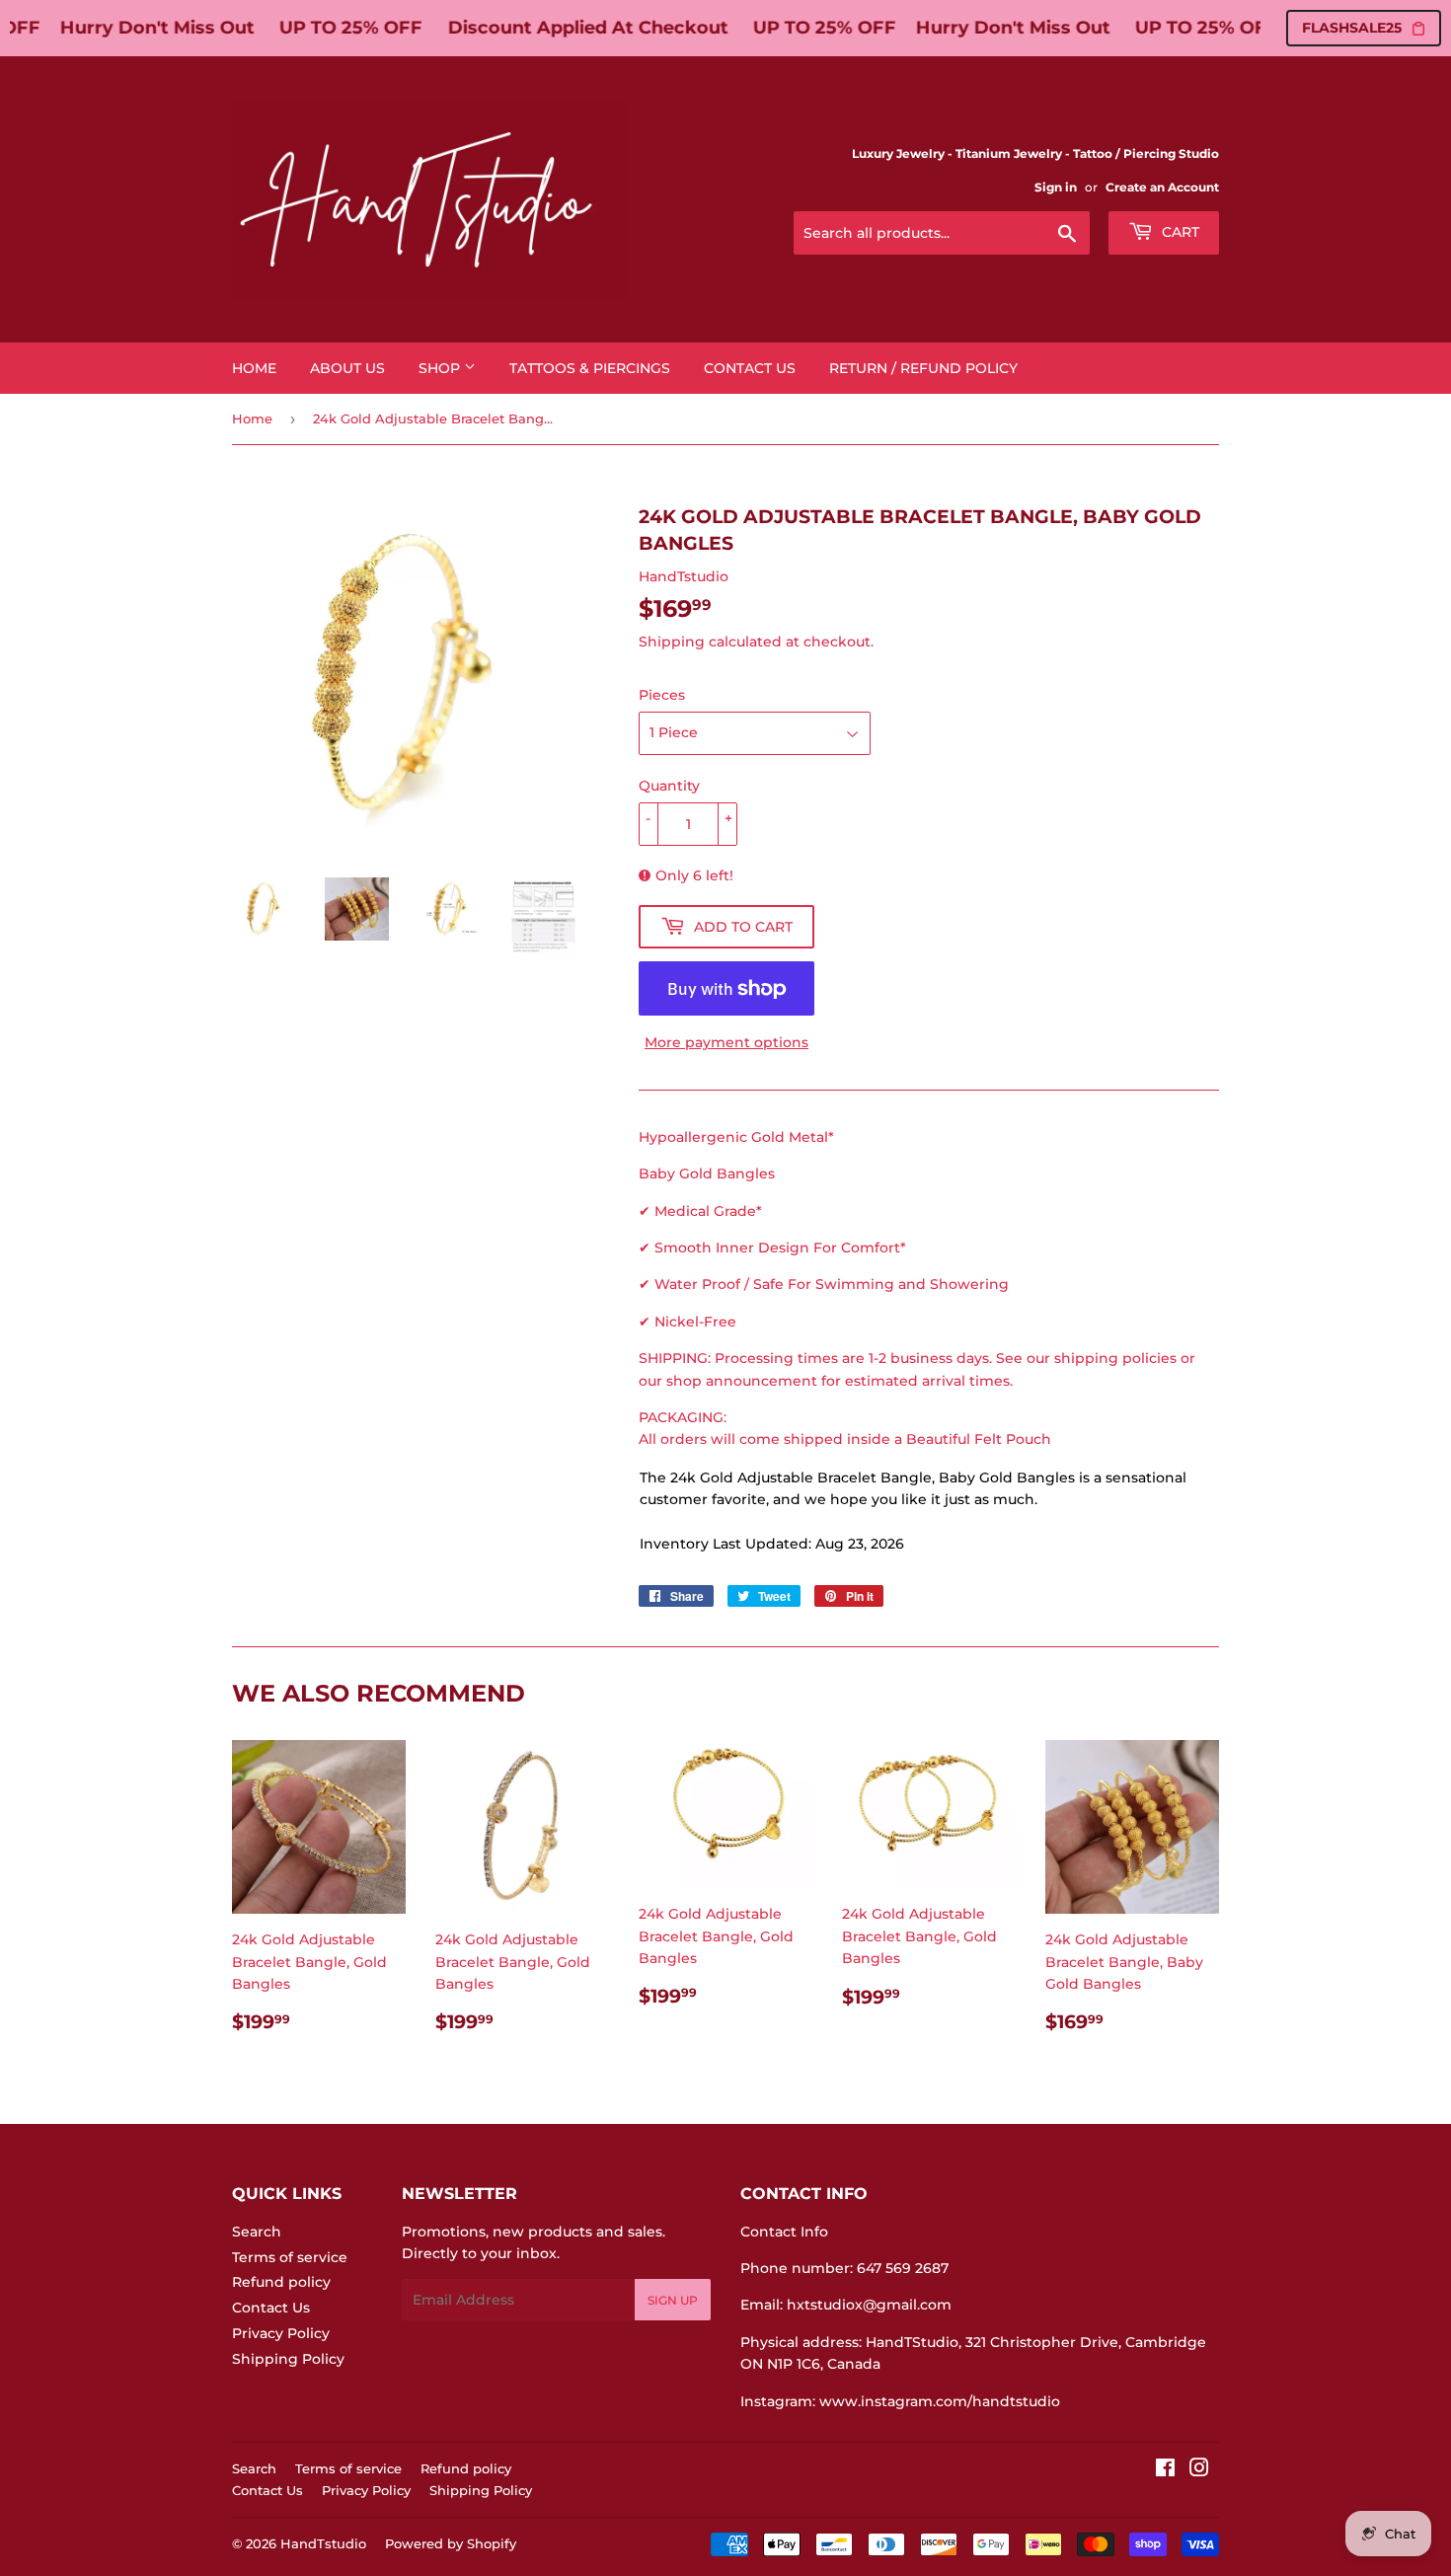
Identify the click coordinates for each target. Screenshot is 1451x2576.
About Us (347, 368)
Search (257, 2232)
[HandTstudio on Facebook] (1165, 2470)
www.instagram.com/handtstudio (940, 2401)
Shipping (672, 642)
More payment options (726, 1042)
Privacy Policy (281, 2333)
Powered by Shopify (451, 2543)
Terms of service (290, 2257)
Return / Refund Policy (923, 368)
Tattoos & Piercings (590, 368)
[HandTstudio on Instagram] (1199, 2470)
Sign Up (673, 2300)
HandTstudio (323, 2543)
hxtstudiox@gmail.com (869, 2305)
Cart (1179, 232)
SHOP (441, 368)
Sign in (1056, 187)
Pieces (662, 695)
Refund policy (281, 2282)
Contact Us (750, 368)
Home (254, 368)
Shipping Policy (288, 2359)
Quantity (669, 786)
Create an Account (1162, 187)
